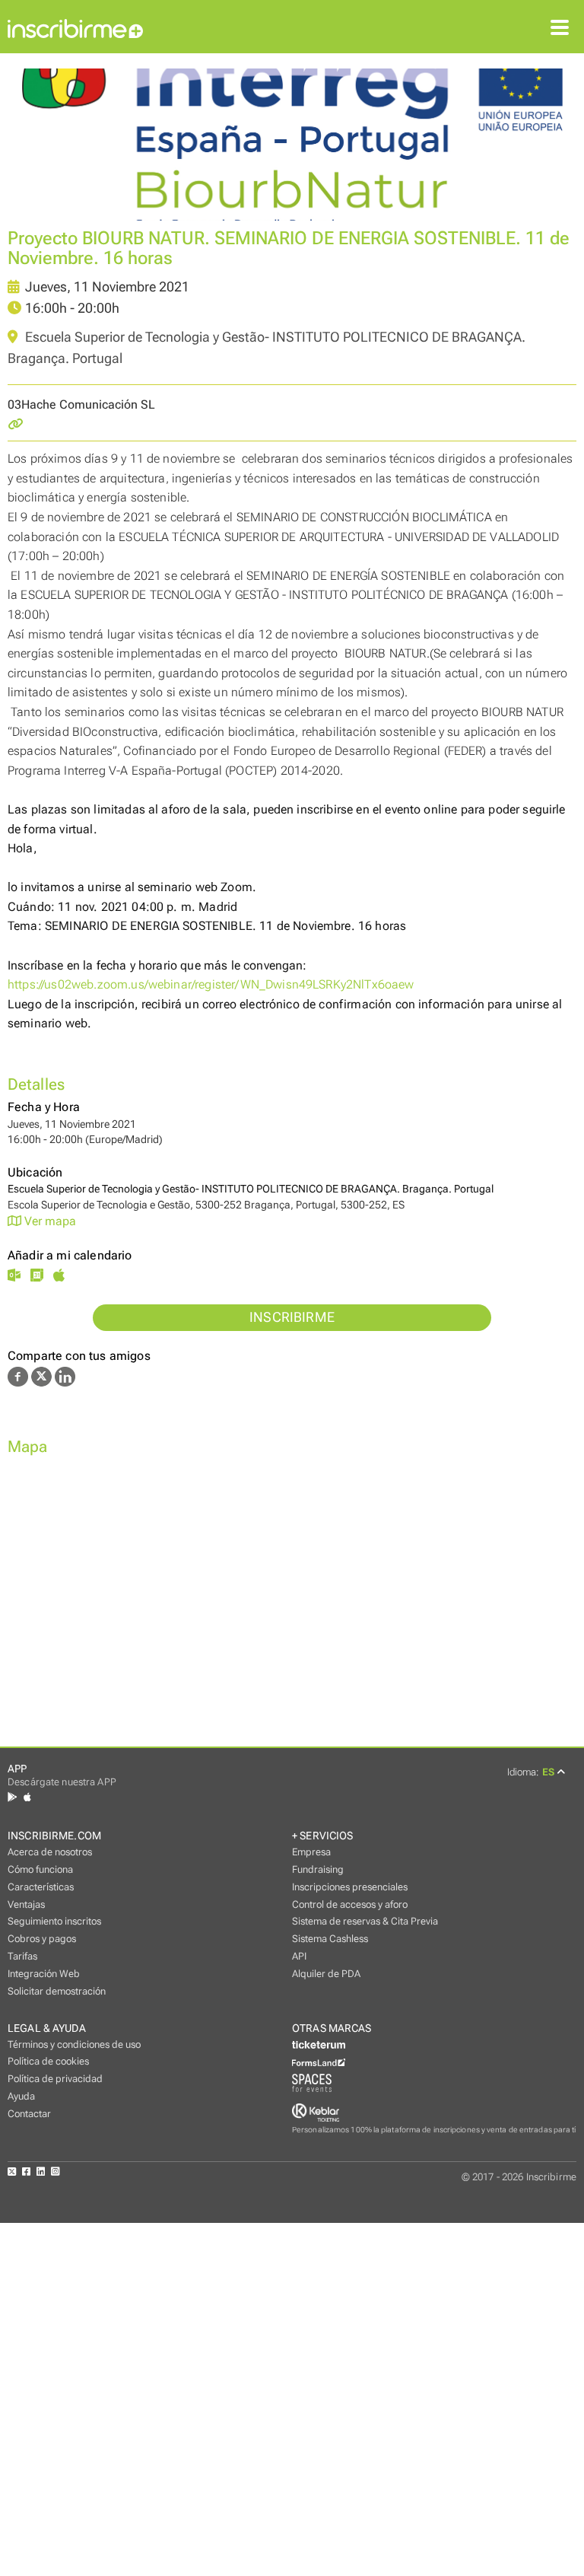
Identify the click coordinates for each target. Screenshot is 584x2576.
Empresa (311, 1852)
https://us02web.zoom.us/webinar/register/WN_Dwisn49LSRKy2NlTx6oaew (211, 984)
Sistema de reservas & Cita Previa (365, 1921)
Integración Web (44, 1974)
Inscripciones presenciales (350, 1887)
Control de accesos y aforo (350, 1904)
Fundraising (318, 1869)
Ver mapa (49, 1221)
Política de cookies (48, 2061)
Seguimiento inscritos (54, 1921)
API (299, 1956)
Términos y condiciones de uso (74, 2044)
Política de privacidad (55, 2079)
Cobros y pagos (42, 1939)
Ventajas (26, 1904)
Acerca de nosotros (50, 1852)
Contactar (29, 2114)
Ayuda (21, 2096)
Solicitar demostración (57, 1991)
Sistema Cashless (330, 1939)
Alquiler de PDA (326, 1974)
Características (41, 1887)
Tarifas (22, 1956)
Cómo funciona (40, 1869)
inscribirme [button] (292, 1317)
